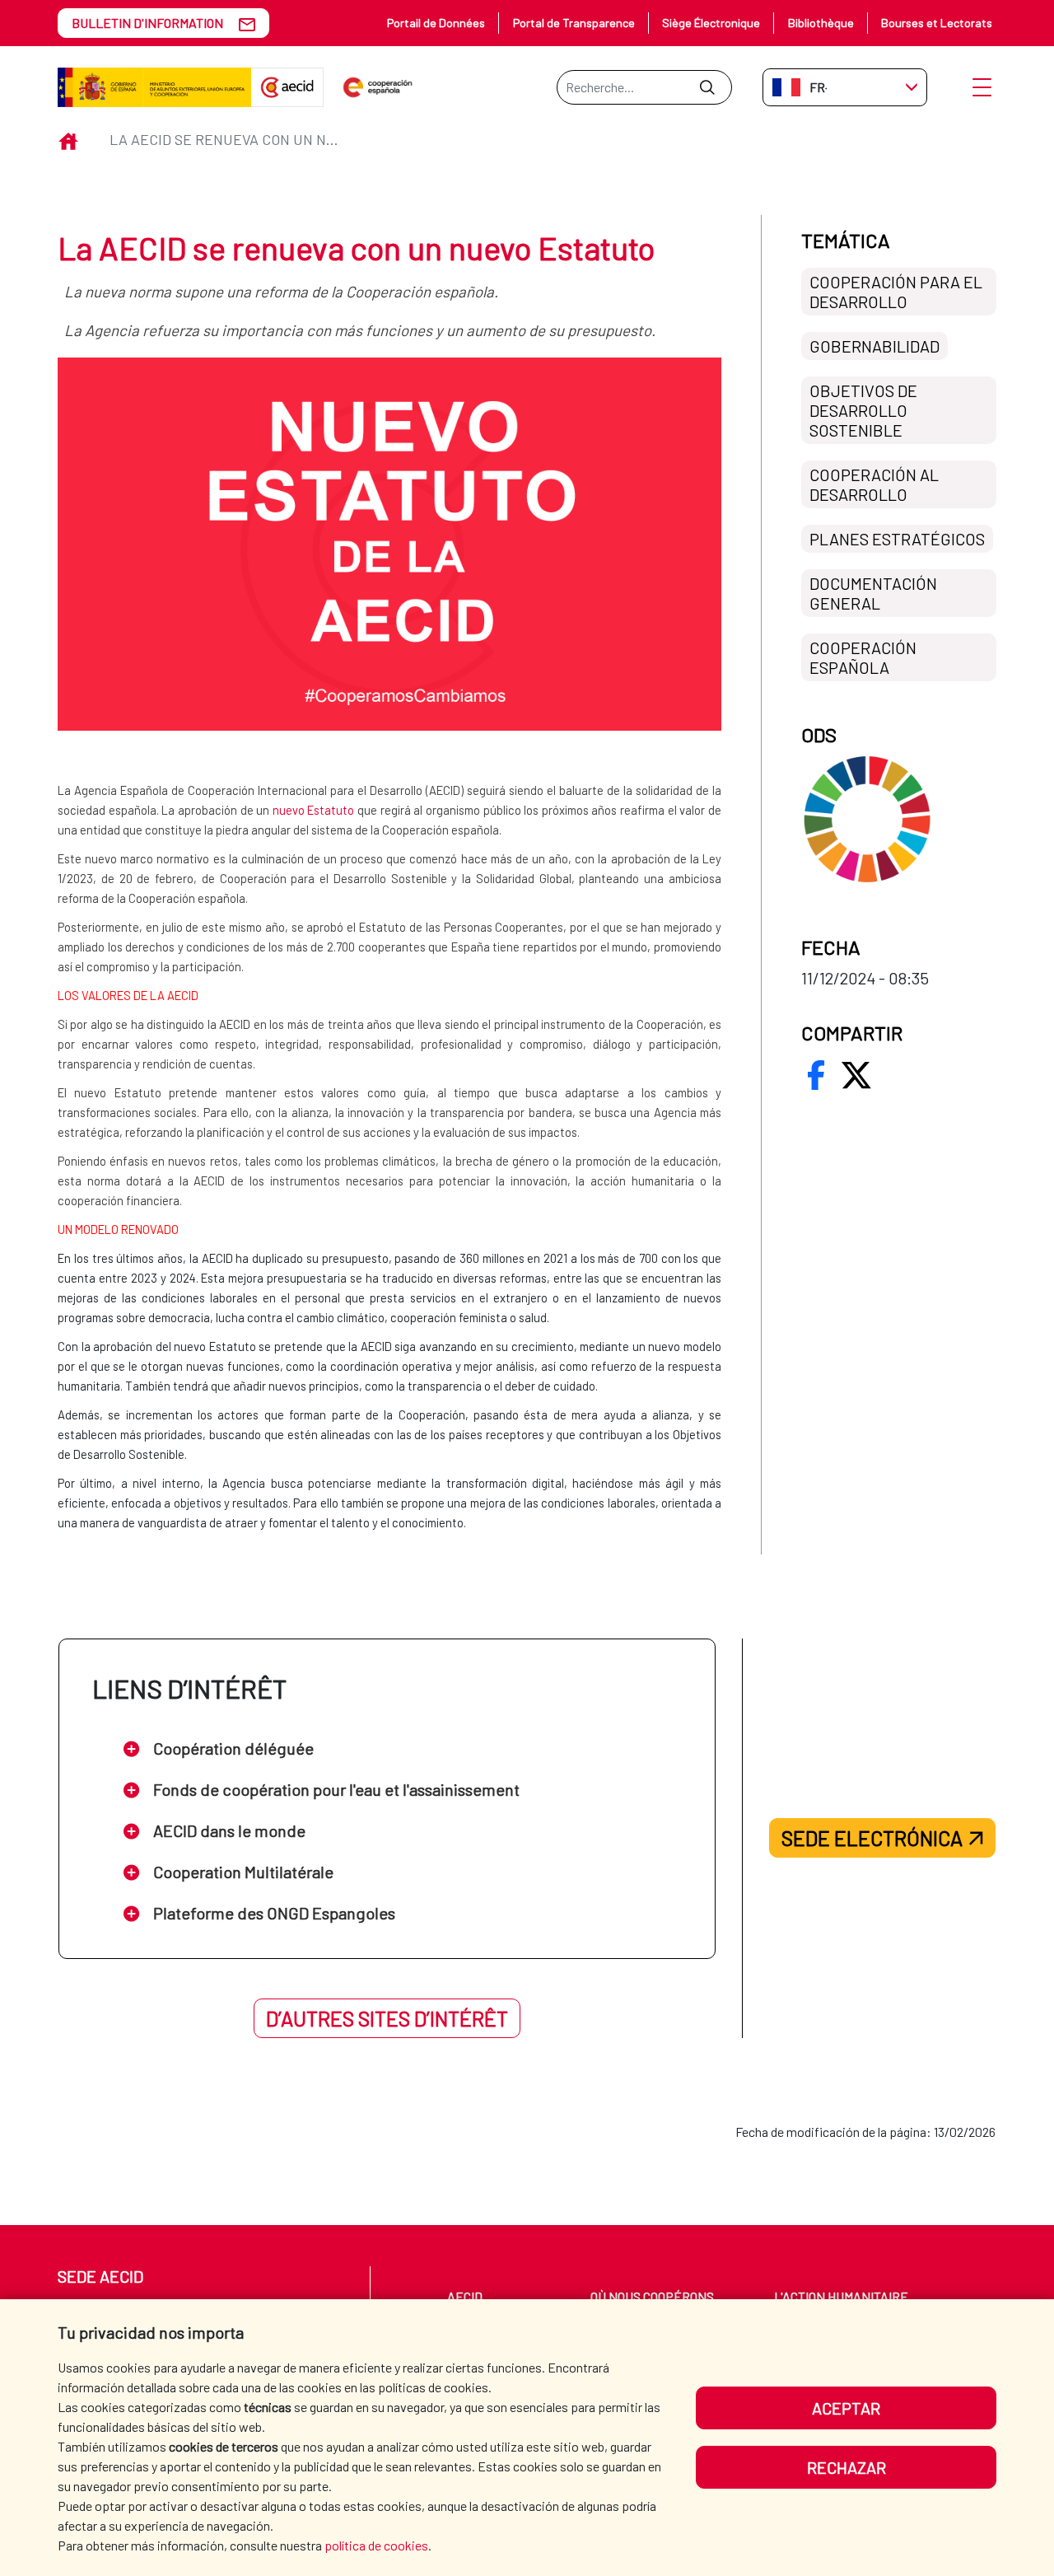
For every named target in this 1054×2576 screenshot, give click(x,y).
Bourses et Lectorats (937, 23)
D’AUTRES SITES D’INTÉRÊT (387, 2018)
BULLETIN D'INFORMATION (147, 23)
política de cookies (376, 2545)
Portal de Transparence (574, 23)
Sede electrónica (872, 1838)
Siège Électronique (711, 23)
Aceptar (846, 2408)
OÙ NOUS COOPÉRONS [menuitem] (652, 2296)
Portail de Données (436, 23)
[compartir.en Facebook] (816, 1075)
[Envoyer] (707, 87)
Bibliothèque (821, 23)
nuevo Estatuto (314, 810)
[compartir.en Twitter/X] (856, 1075)
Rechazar (846, 2467)
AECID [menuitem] (465, 2296)
